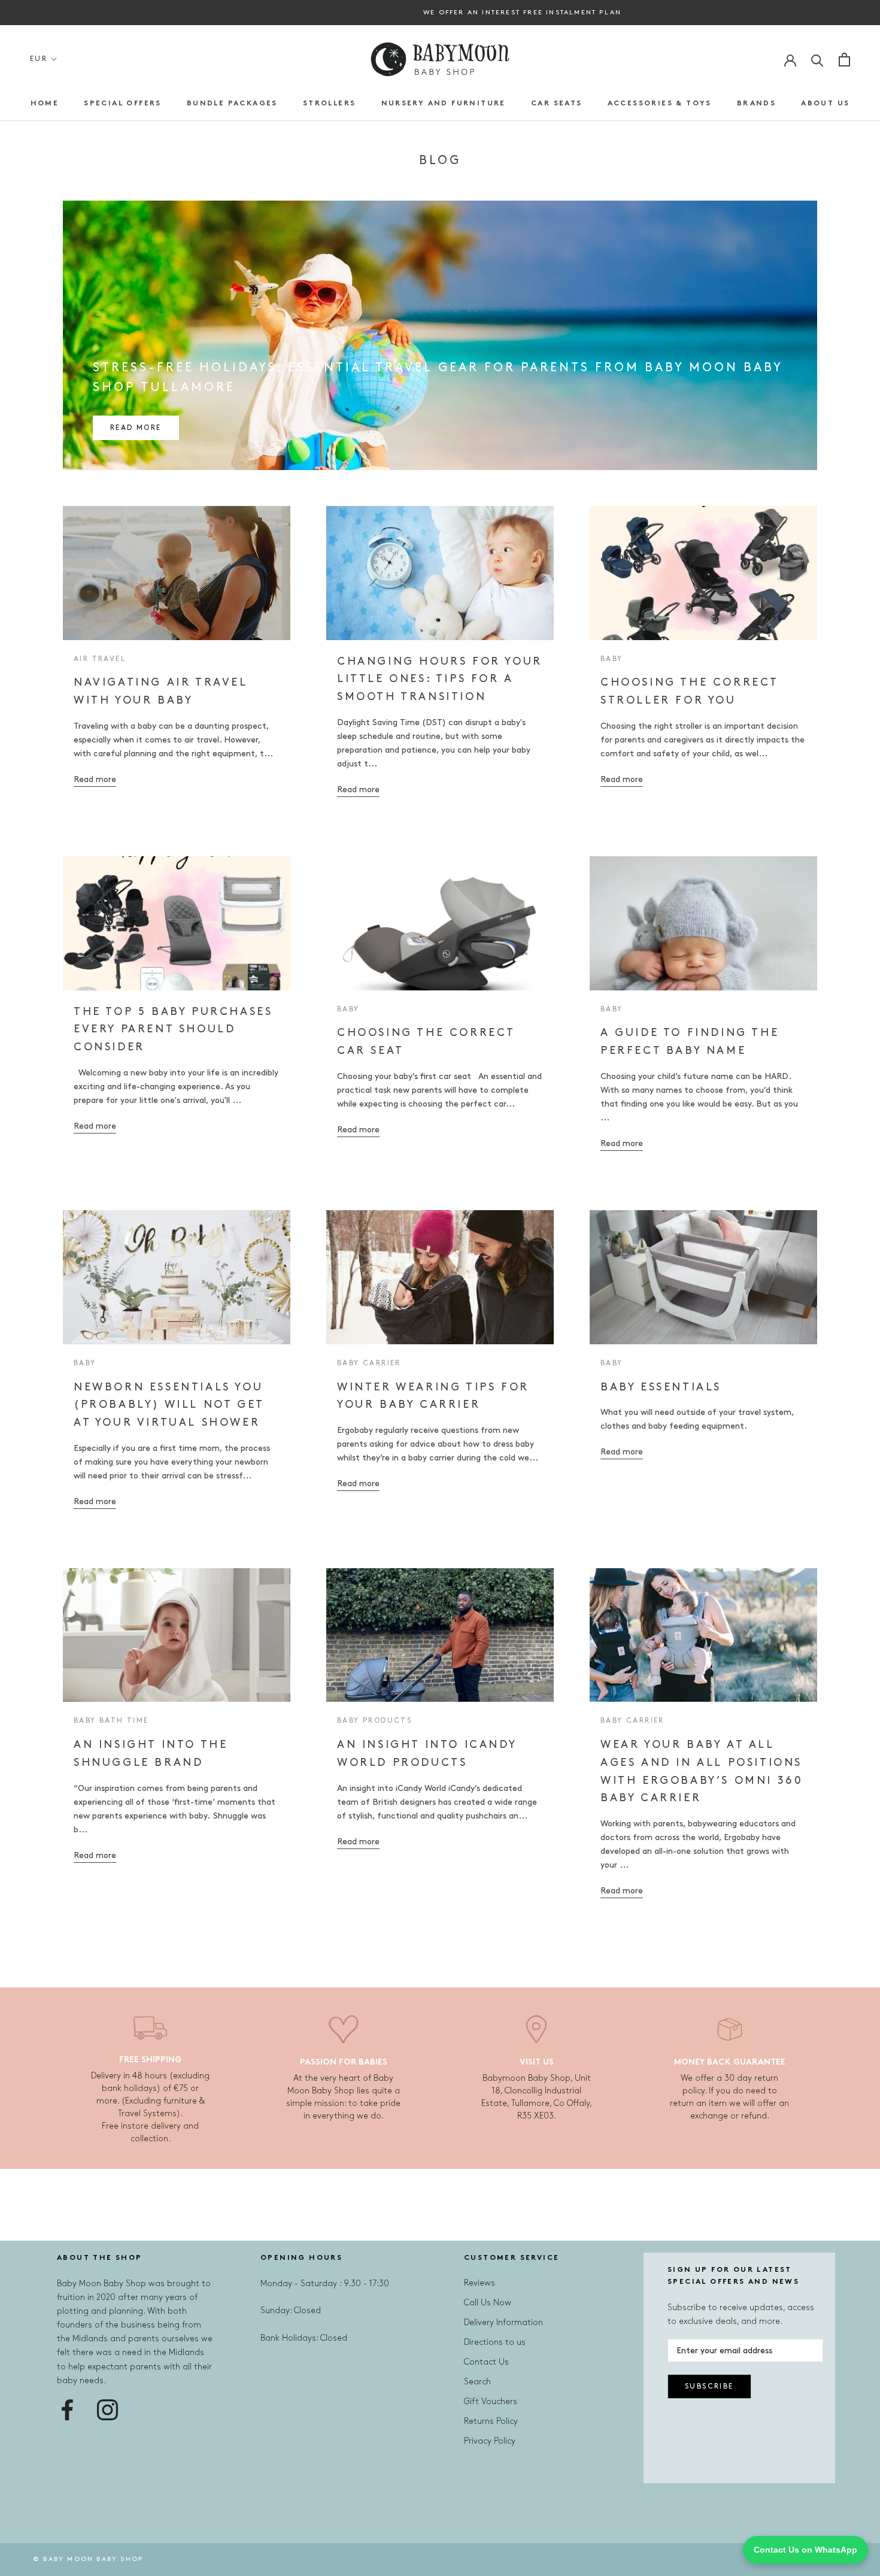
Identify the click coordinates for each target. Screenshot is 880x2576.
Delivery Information (503, 2322)
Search (477, 2382)
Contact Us (486, 2362)
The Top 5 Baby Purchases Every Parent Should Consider (173, 1030)
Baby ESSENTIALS (661, 1387)
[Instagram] (107, 2410)
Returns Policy (491, 2421)
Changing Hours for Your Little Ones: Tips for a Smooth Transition (440, 679)
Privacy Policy (490, 2441)
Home (45, 104)
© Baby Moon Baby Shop (88, 2559)
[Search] (817, 60)
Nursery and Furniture (444, 104)
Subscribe (709, 2386)
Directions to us (495, 2342)
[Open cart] (844, 60)
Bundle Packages (232, 104)
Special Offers (123, 104)
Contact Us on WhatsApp (805, 2550)
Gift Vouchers (491, 2401)
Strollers (330, 104)
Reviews (480, 2283)
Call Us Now (488, 2303)
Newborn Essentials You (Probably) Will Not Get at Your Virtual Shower (169, 1405)
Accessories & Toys (660, 104)
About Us (825, 104)
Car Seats (557, 104)
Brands (756, 104)
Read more (136, 428)
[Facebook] (67, 2410)
